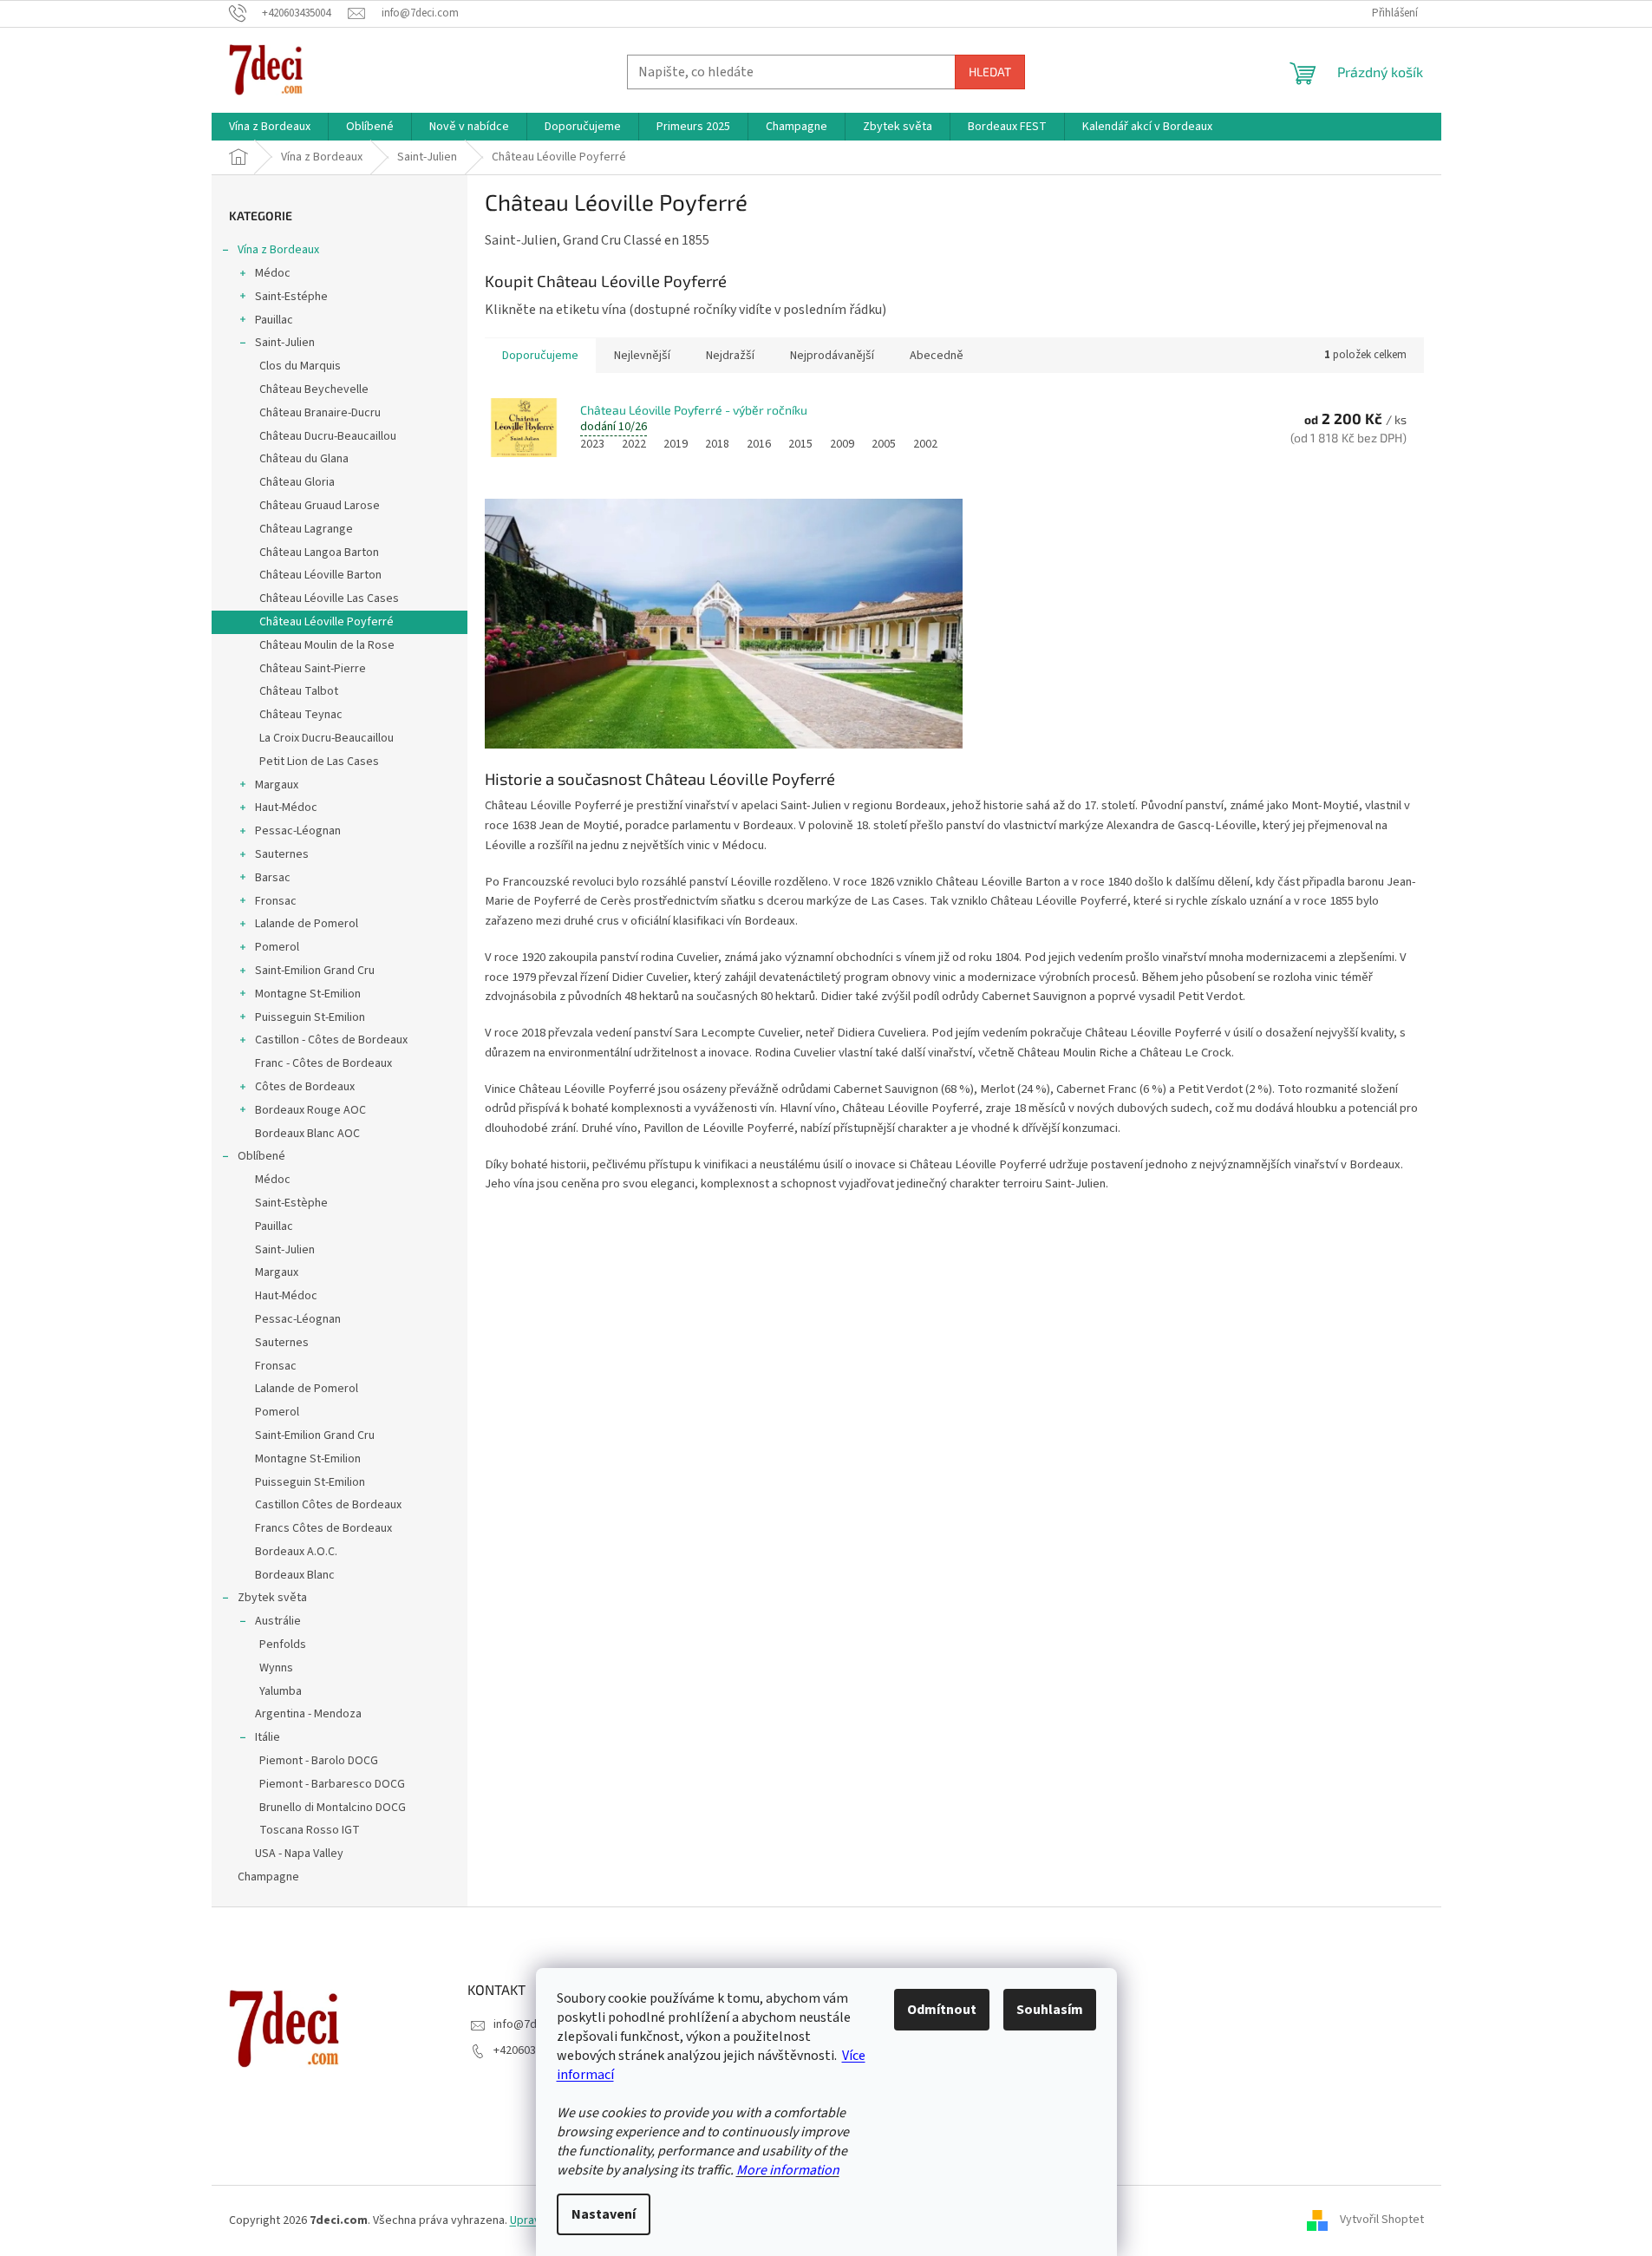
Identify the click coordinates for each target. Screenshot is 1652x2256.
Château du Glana (304, 459)
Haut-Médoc (286, 808)
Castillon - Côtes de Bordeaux (331, 1040)
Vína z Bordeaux (278, 250)
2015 (800, 444)
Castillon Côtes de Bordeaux (328, 1505)
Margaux (277, 785)
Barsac (273, 878)
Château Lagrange (306, 529)
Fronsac (276, 901)
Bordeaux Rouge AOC (310, 1110)
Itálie (268, 1737)
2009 (842, 444)
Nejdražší (730, 356)
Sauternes (282, 854)
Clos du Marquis (300, 366)
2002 (925, 444)
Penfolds (283, 1645)
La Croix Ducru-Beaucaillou (326, 738)
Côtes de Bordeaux (305, 1087)
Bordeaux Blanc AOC (307, 1134)
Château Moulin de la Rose (327, 645)
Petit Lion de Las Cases (319, 762)
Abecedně (937, 356)
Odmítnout (942, 2010)
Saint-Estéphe (291, 297)
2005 (884, 444)
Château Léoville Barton (320, 575)
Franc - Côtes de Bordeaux (323, 1063)
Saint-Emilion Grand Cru (315, 971)
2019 (676, 444)
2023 (592, 444)
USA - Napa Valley (299, 1854)
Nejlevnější (642, 356)
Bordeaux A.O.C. (296, 1552)
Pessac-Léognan (298, 831)
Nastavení (604, 2214)
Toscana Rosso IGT (310, 1830)
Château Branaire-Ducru (320, 413)
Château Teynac (301, 715)
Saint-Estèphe (291, 1203)
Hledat (990, 72)
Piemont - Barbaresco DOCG (332, 1784)
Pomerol (277, 947)
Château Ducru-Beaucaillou (328, 436)
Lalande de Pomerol (307, 924)
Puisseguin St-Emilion (310, 1017)
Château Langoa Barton (319, 553)
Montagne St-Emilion (308, 994)
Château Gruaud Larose (320, 506)
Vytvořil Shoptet (1382, 2220)
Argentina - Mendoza (308, 1714)
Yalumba (281, 1691)
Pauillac (274, 320)
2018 (717, 444)
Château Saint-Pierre (313, 669)
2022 (634, 444)
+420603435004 (533, 2050)
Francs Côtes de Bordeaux (323, 1528)
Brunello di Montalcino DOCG (333, 1808)
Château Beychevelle (314, 389)
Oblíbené (261, 1156)
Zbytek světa (272, 1598)
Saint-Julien (285, 343)
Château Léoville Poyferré (326, 622)
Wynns (276, 1668)
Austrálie (278, 1621)
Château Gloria (297, 482)
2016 (759, 444)
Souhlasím (1050, 2010)
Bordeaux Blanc (295, 1575)
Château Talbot (299, 691)
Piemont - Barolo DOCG (319, 1761)
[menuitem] (270, 127)
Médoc (273, 273)
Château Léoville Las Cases (329, 598)
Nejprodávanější (832, 356)
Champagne (268, 1877)
